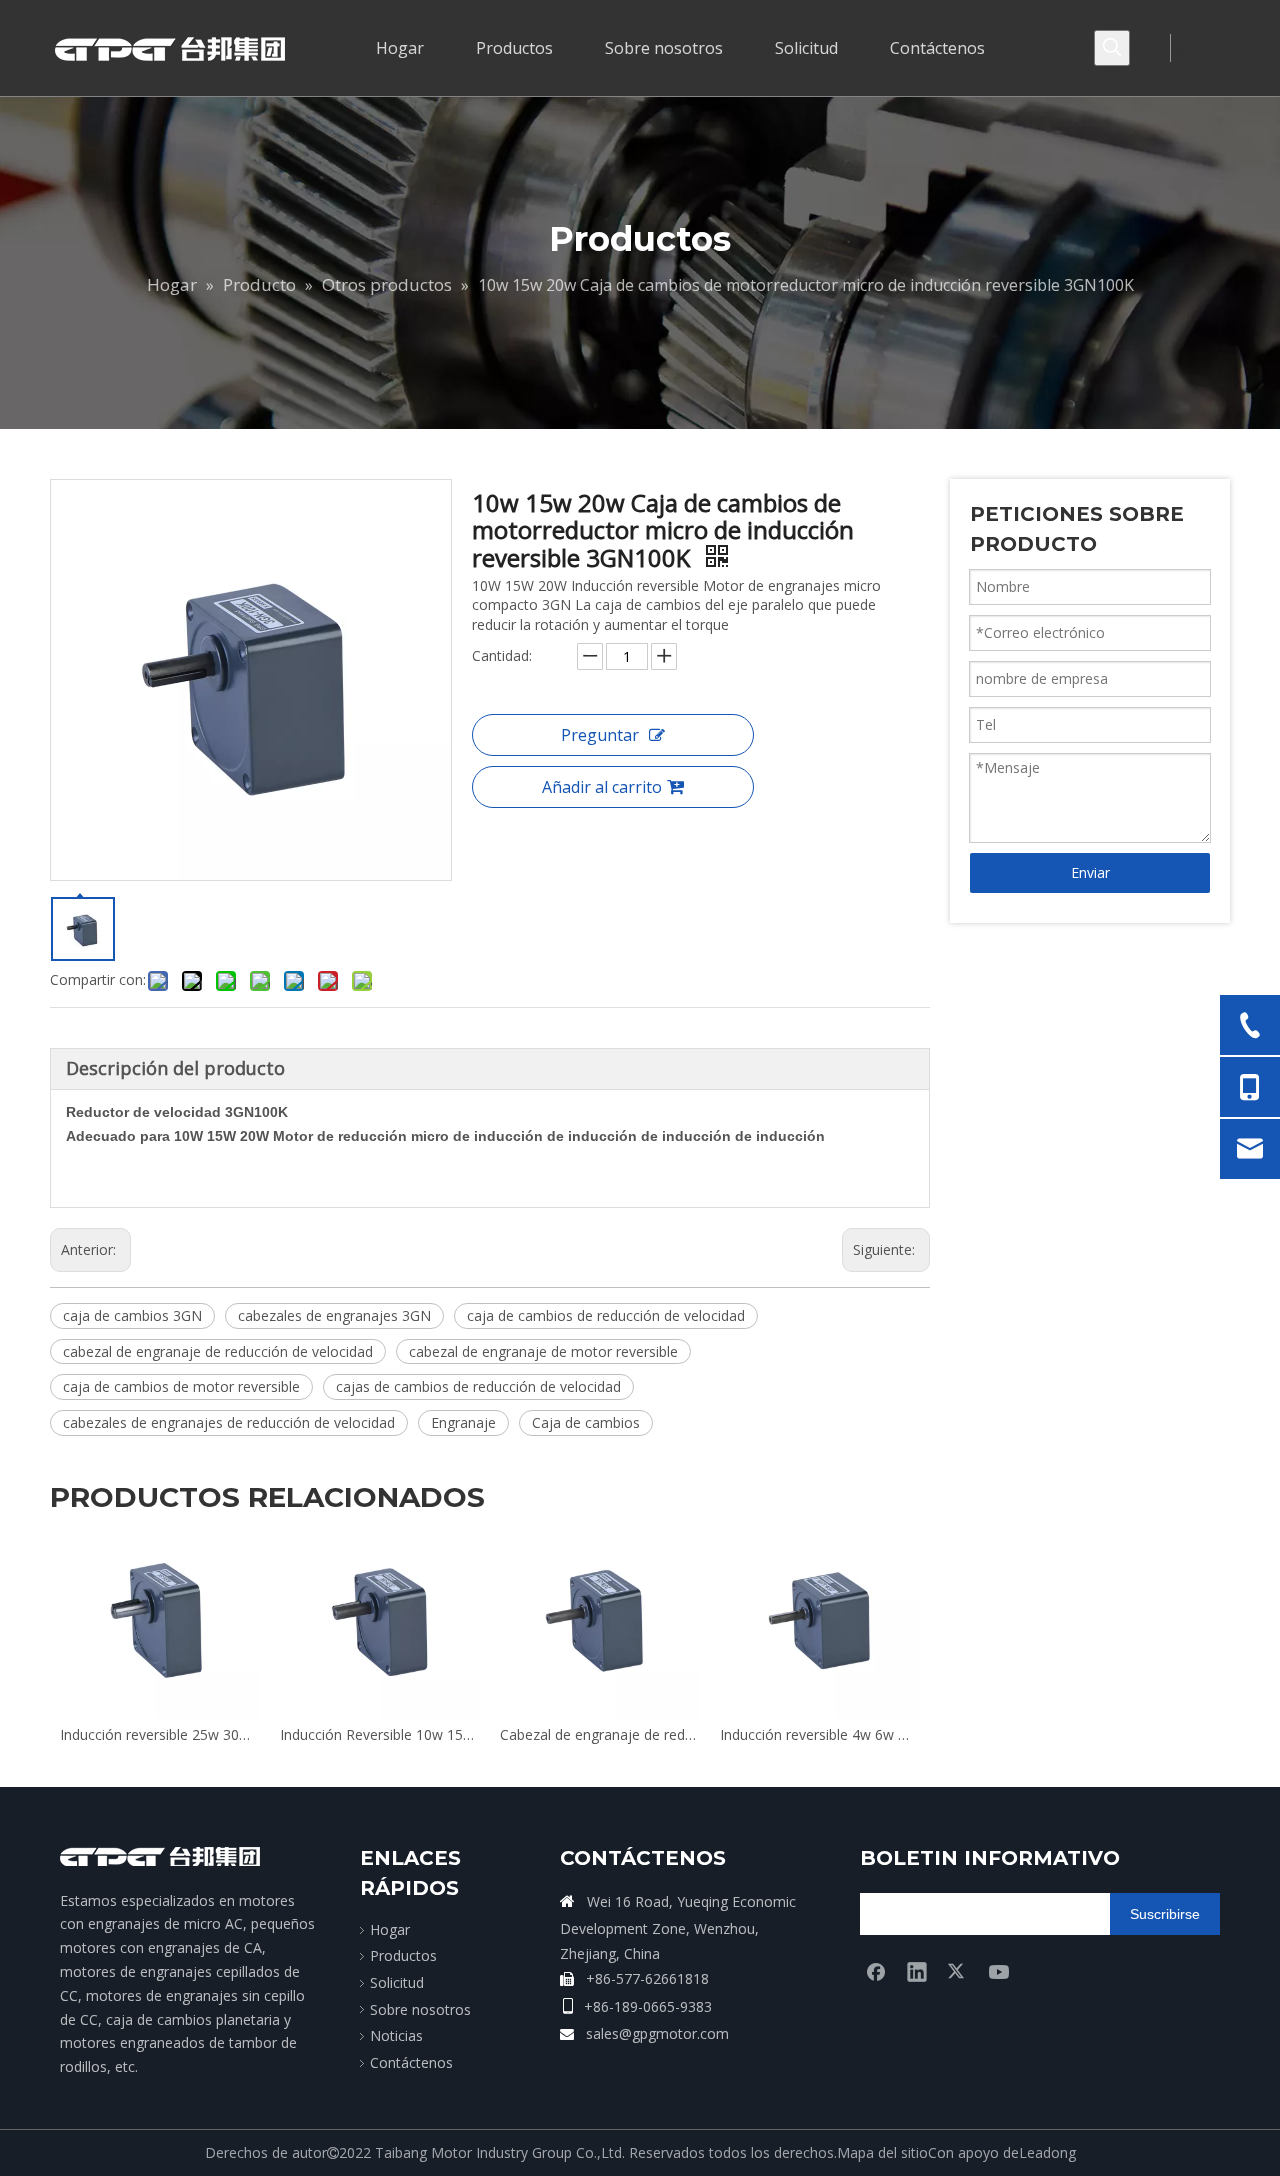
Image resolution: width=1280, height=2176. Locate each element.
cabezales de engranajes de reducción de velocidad (229, 1422)
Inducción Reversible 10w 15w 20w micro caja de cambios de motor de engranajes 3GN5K (747, 1734)
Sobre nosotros (420, 2009)
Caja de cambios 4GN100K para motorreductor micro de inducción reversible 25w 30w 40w (307, 1734)
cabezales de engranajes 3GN (334, 1315)
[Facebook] (876, 1971)
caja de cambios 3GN (132, 1315)
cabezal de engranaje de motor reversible (543, 1351)
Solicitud (397, 1982)
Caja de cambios (586, 1422)
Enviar (1090, 872)
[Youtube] (999, 1971)
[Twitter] (958, 1971)
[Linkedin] (917, 1971)
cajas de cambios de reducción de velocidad (478, 1386)
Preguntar (600, 735)
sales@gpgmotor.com (657, 2033)
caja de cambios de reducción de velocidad (606, 1315)
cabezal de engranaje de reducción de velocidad (218, 1351)
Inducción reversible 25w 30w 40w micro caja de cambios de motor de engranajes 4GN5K (527, 1734)
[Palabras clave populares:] (1112, 48)
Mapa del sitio (882, 2152)
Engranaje (463, 1422)
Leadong (1047, 2152)
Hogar (390, 1929)
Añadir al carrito (602, 787)
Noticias (396, 2035)
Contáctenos (411, 2062)
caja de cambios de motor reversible (181, 1386)
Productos (403, 1955)
